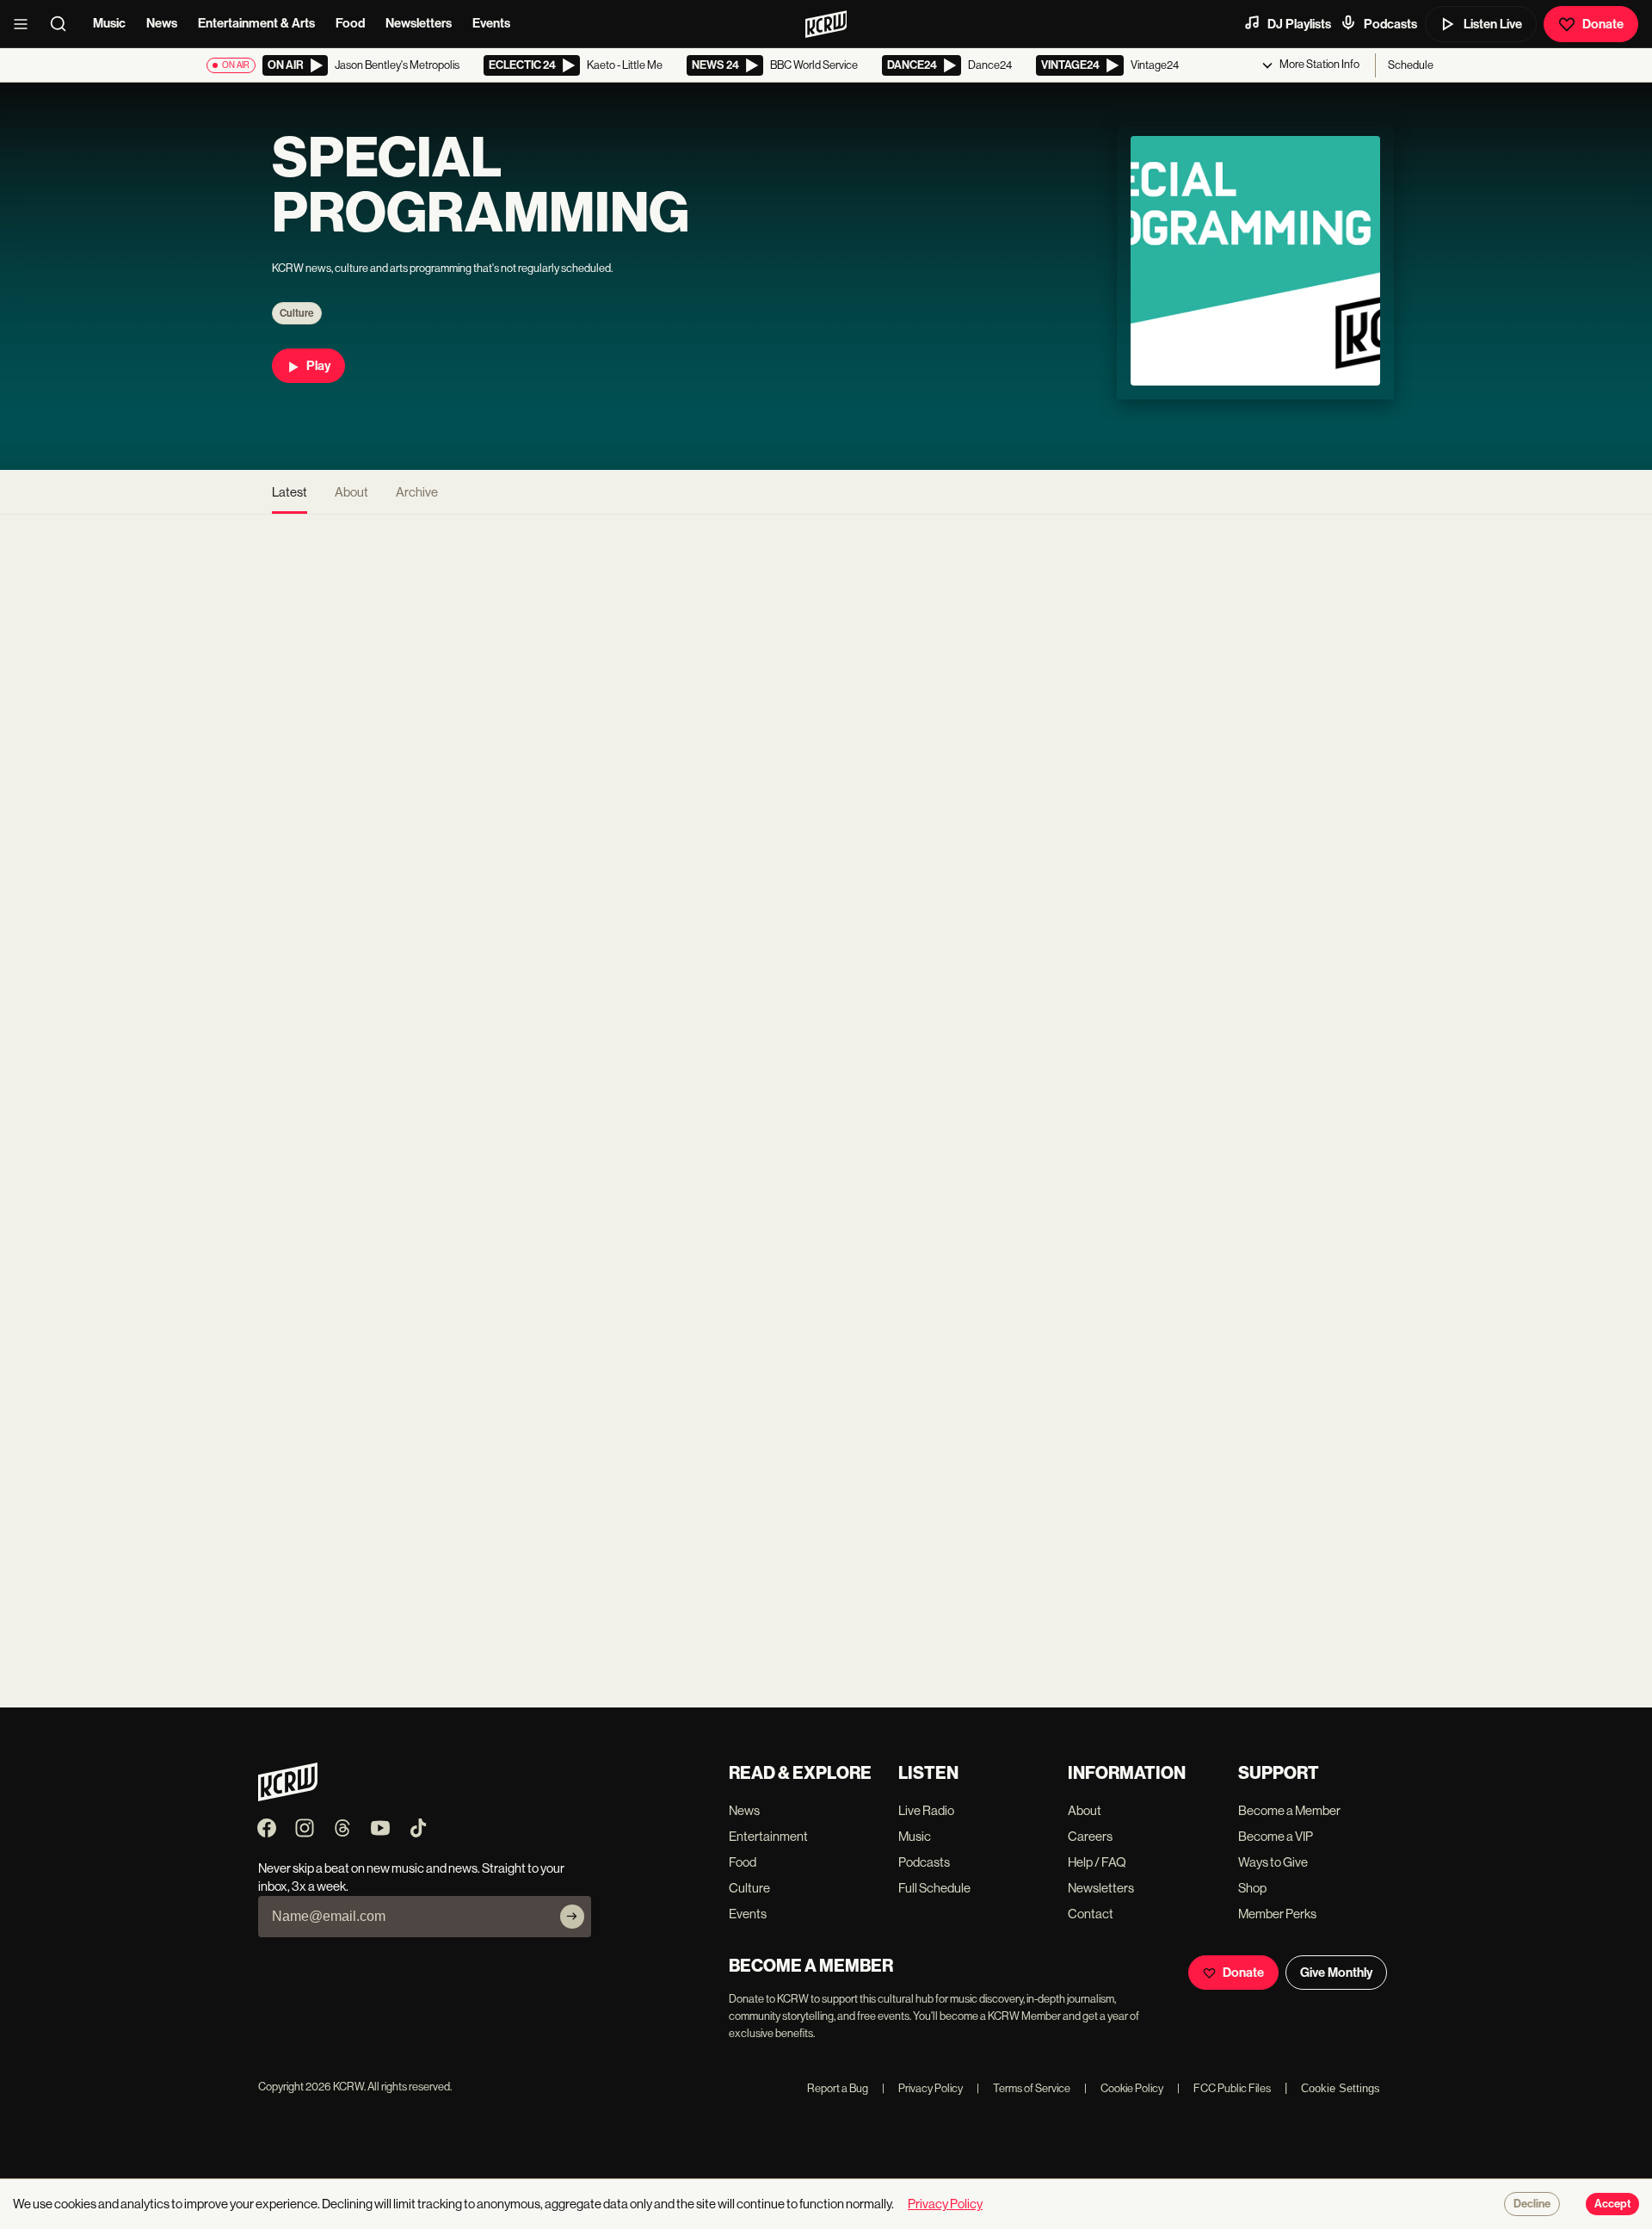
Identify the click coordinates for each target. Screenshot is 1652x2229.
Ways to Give (1273, 1862)
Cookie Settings (1341, 2088)
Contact (1091, 1914)
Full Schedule (934, 1888)
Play (318, 366)
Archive (417, 492)
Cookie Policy (1124, 2088)
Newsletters (419, 23)
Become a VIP (1276, 1836)
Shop (1252, 1888)
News (162, 23)
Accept (1612, 2204)
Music (109, 23)
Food (350, 23)
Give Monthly (1336, 1973)
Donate (1603, 24)
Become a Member (1289, 1810)
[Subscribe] (572, 1917)
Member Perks (1277, 1914)
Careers (1090, 1836)
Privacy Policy (922, 2088)
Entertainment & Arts (256, 23)
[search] (64, 24)
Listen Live (1493, 24)
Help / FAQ (1097, 1862)
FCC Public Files (1224, 2088)
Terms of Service (1023, 2088)
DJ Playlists (1299, 24)
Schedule (1411, 65)
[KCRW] (288, 1797)
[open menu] (26, 24)
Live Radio (926, 1810)
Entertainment (768, 1836)
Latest (290, 492)
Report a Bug (838, 2088)
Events (491, 23)
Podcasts (1390, 24)
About (351, 492)
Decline (1532, 2204)
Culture (297, 313)
